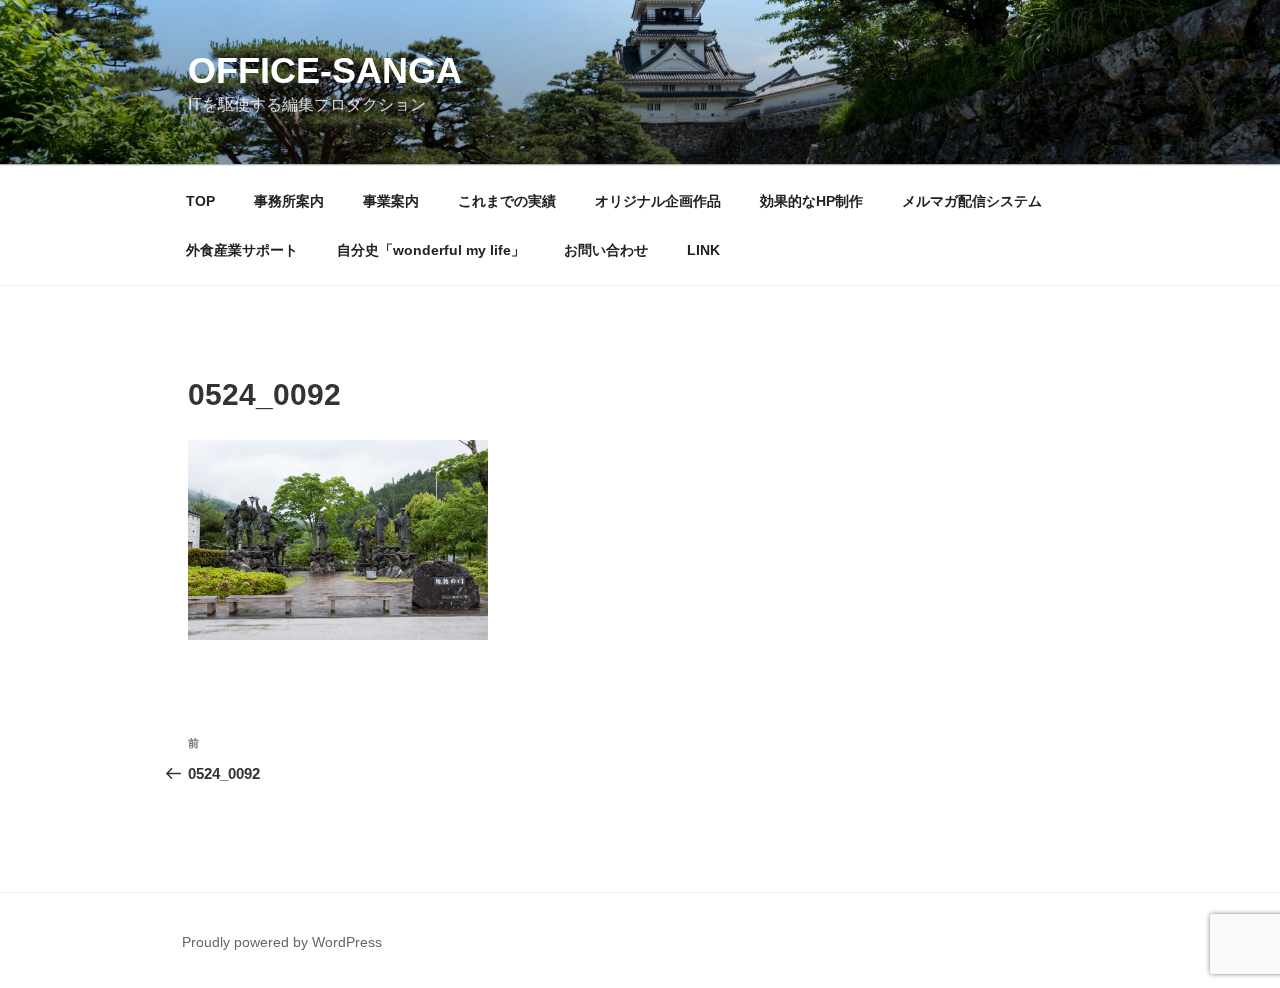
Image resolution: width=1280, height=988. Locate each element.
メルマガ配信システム (972, 201)
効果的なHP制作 (811, 201)
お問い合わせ (606, 250)
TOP (200, 201)
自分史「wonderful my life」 (431, 250)
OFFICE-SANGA (325, 70)
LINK (703, 250)
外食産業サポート (242, 250)
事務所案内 (289, 201)
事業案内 (391, 201)
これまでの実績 (507, 201)
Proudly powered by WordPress (282, 942)
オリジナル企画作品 (658, 201)
